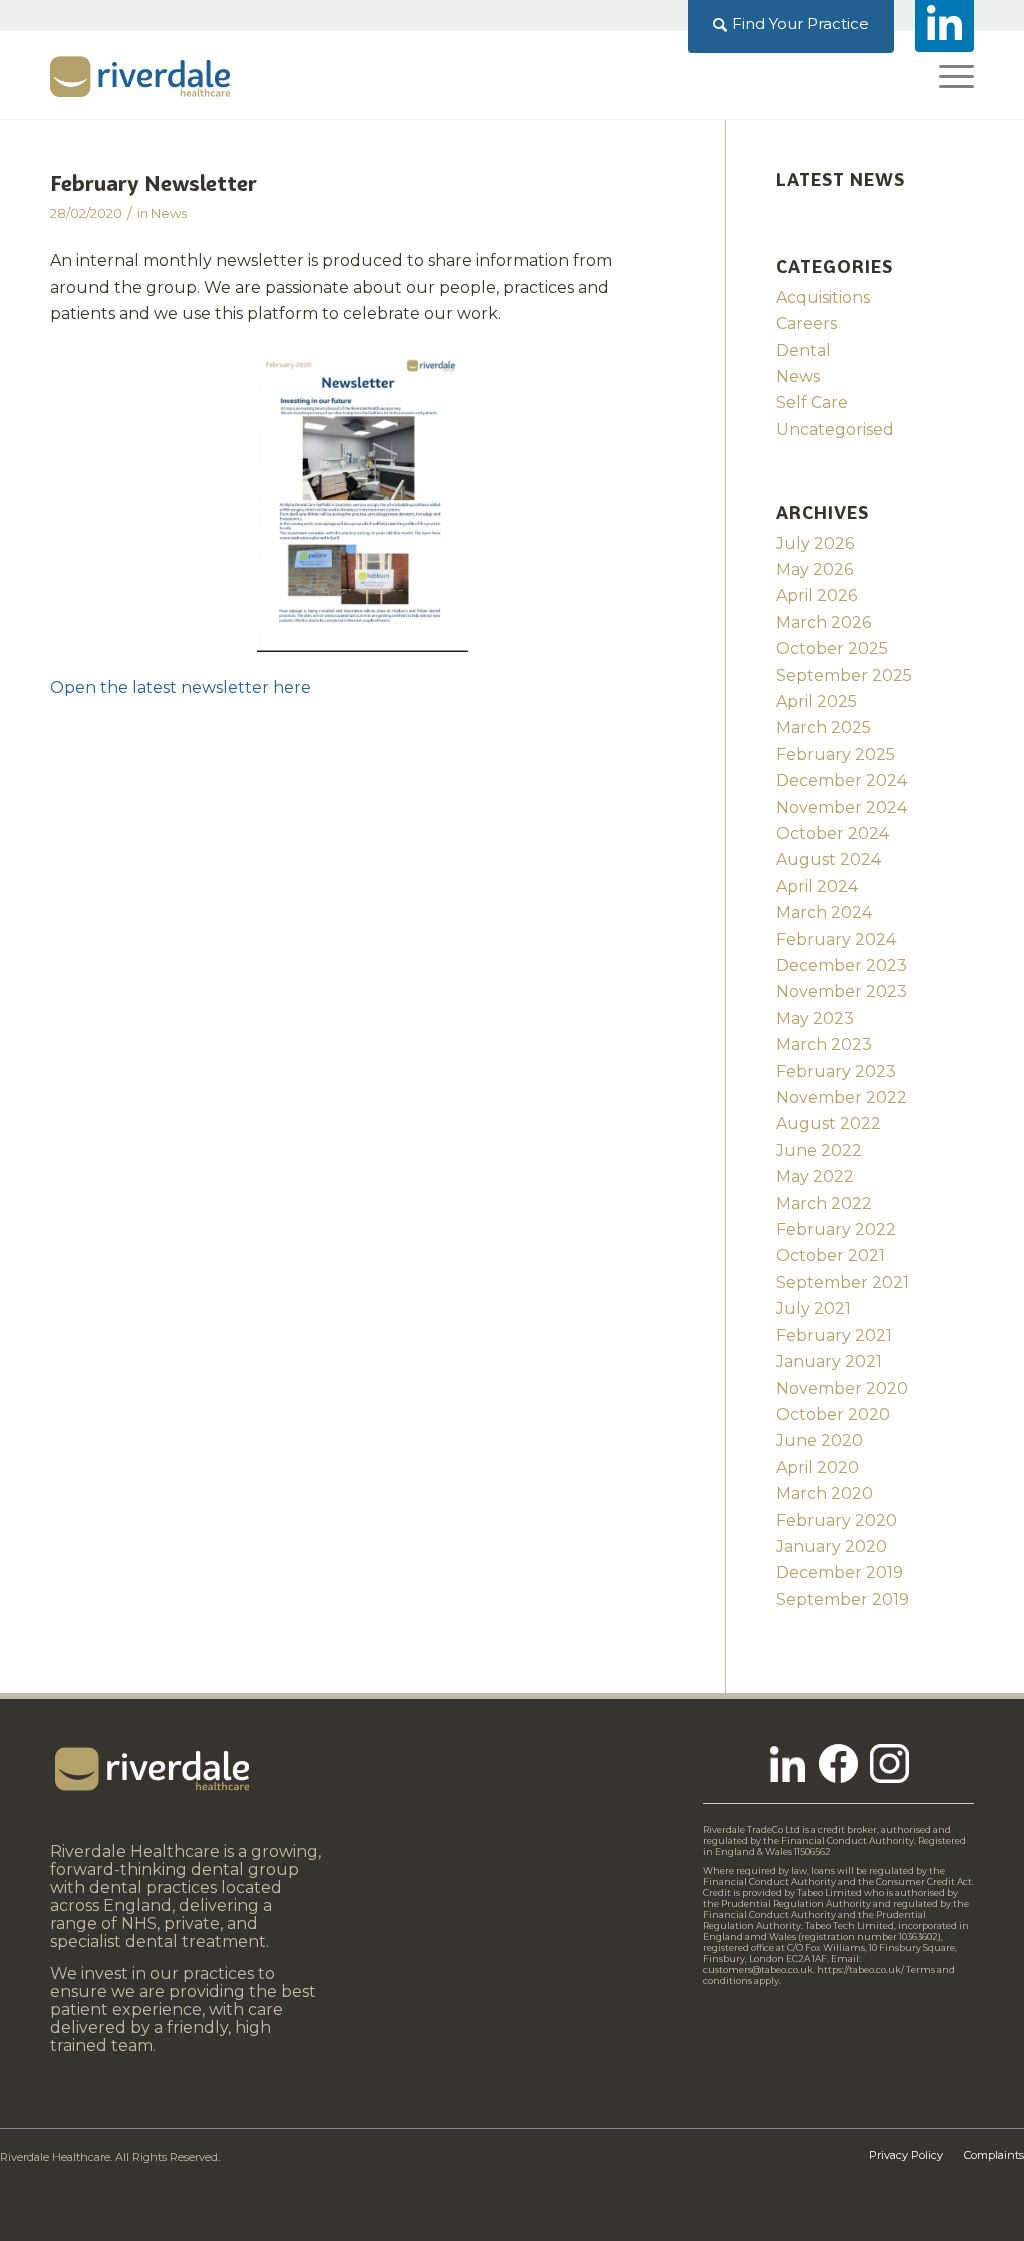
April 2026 (816, 595)
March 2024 (824, 912)
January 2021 (829, 1361)
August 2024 (828, 859)
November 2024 (841, 807)
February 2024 (836, 939)
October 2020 (833, 1414)
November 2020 (842, 1388)
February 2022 (836, 1229)
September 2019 (842, 1599)
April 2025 (816, 701)
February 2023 (836, 1071)
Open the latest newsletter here (180, 687)
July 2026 (815, 543)
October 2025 (832, 648)
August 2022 (828, 1123)
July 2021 (813, 1308)
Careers (806, 323)
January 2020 (831, 1546)
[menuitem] (791, 24)
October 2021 (830, 1255)
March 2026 (823, 622)
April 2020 (817, 1467)
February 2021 (834, 1335)
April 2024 (817, 886)
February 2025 (835, 754)
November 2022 (841, 1097)
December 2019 (839, 1572)
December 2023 (841, 965)
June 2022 (819, 1150)
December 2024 (841, 780)
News (169, 213)
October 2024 (832, 833)
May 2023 (815, 1018)
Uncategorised (835, 429)
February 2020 (836, 1520)
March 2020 (824, 1493)
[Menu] (950, 75)
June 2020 (819, 1440)
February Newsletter (153, 183)
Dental (803, 350)
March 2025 (823, 727)
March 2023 (824, 1044)
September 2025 (844, 675)
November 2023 (841, 991)
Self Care (812, 402)
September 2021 (842, 1282)
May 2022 (815, 1176)
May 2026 (814, 569)
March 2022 (824, 1203)
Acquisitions (823, 297)
